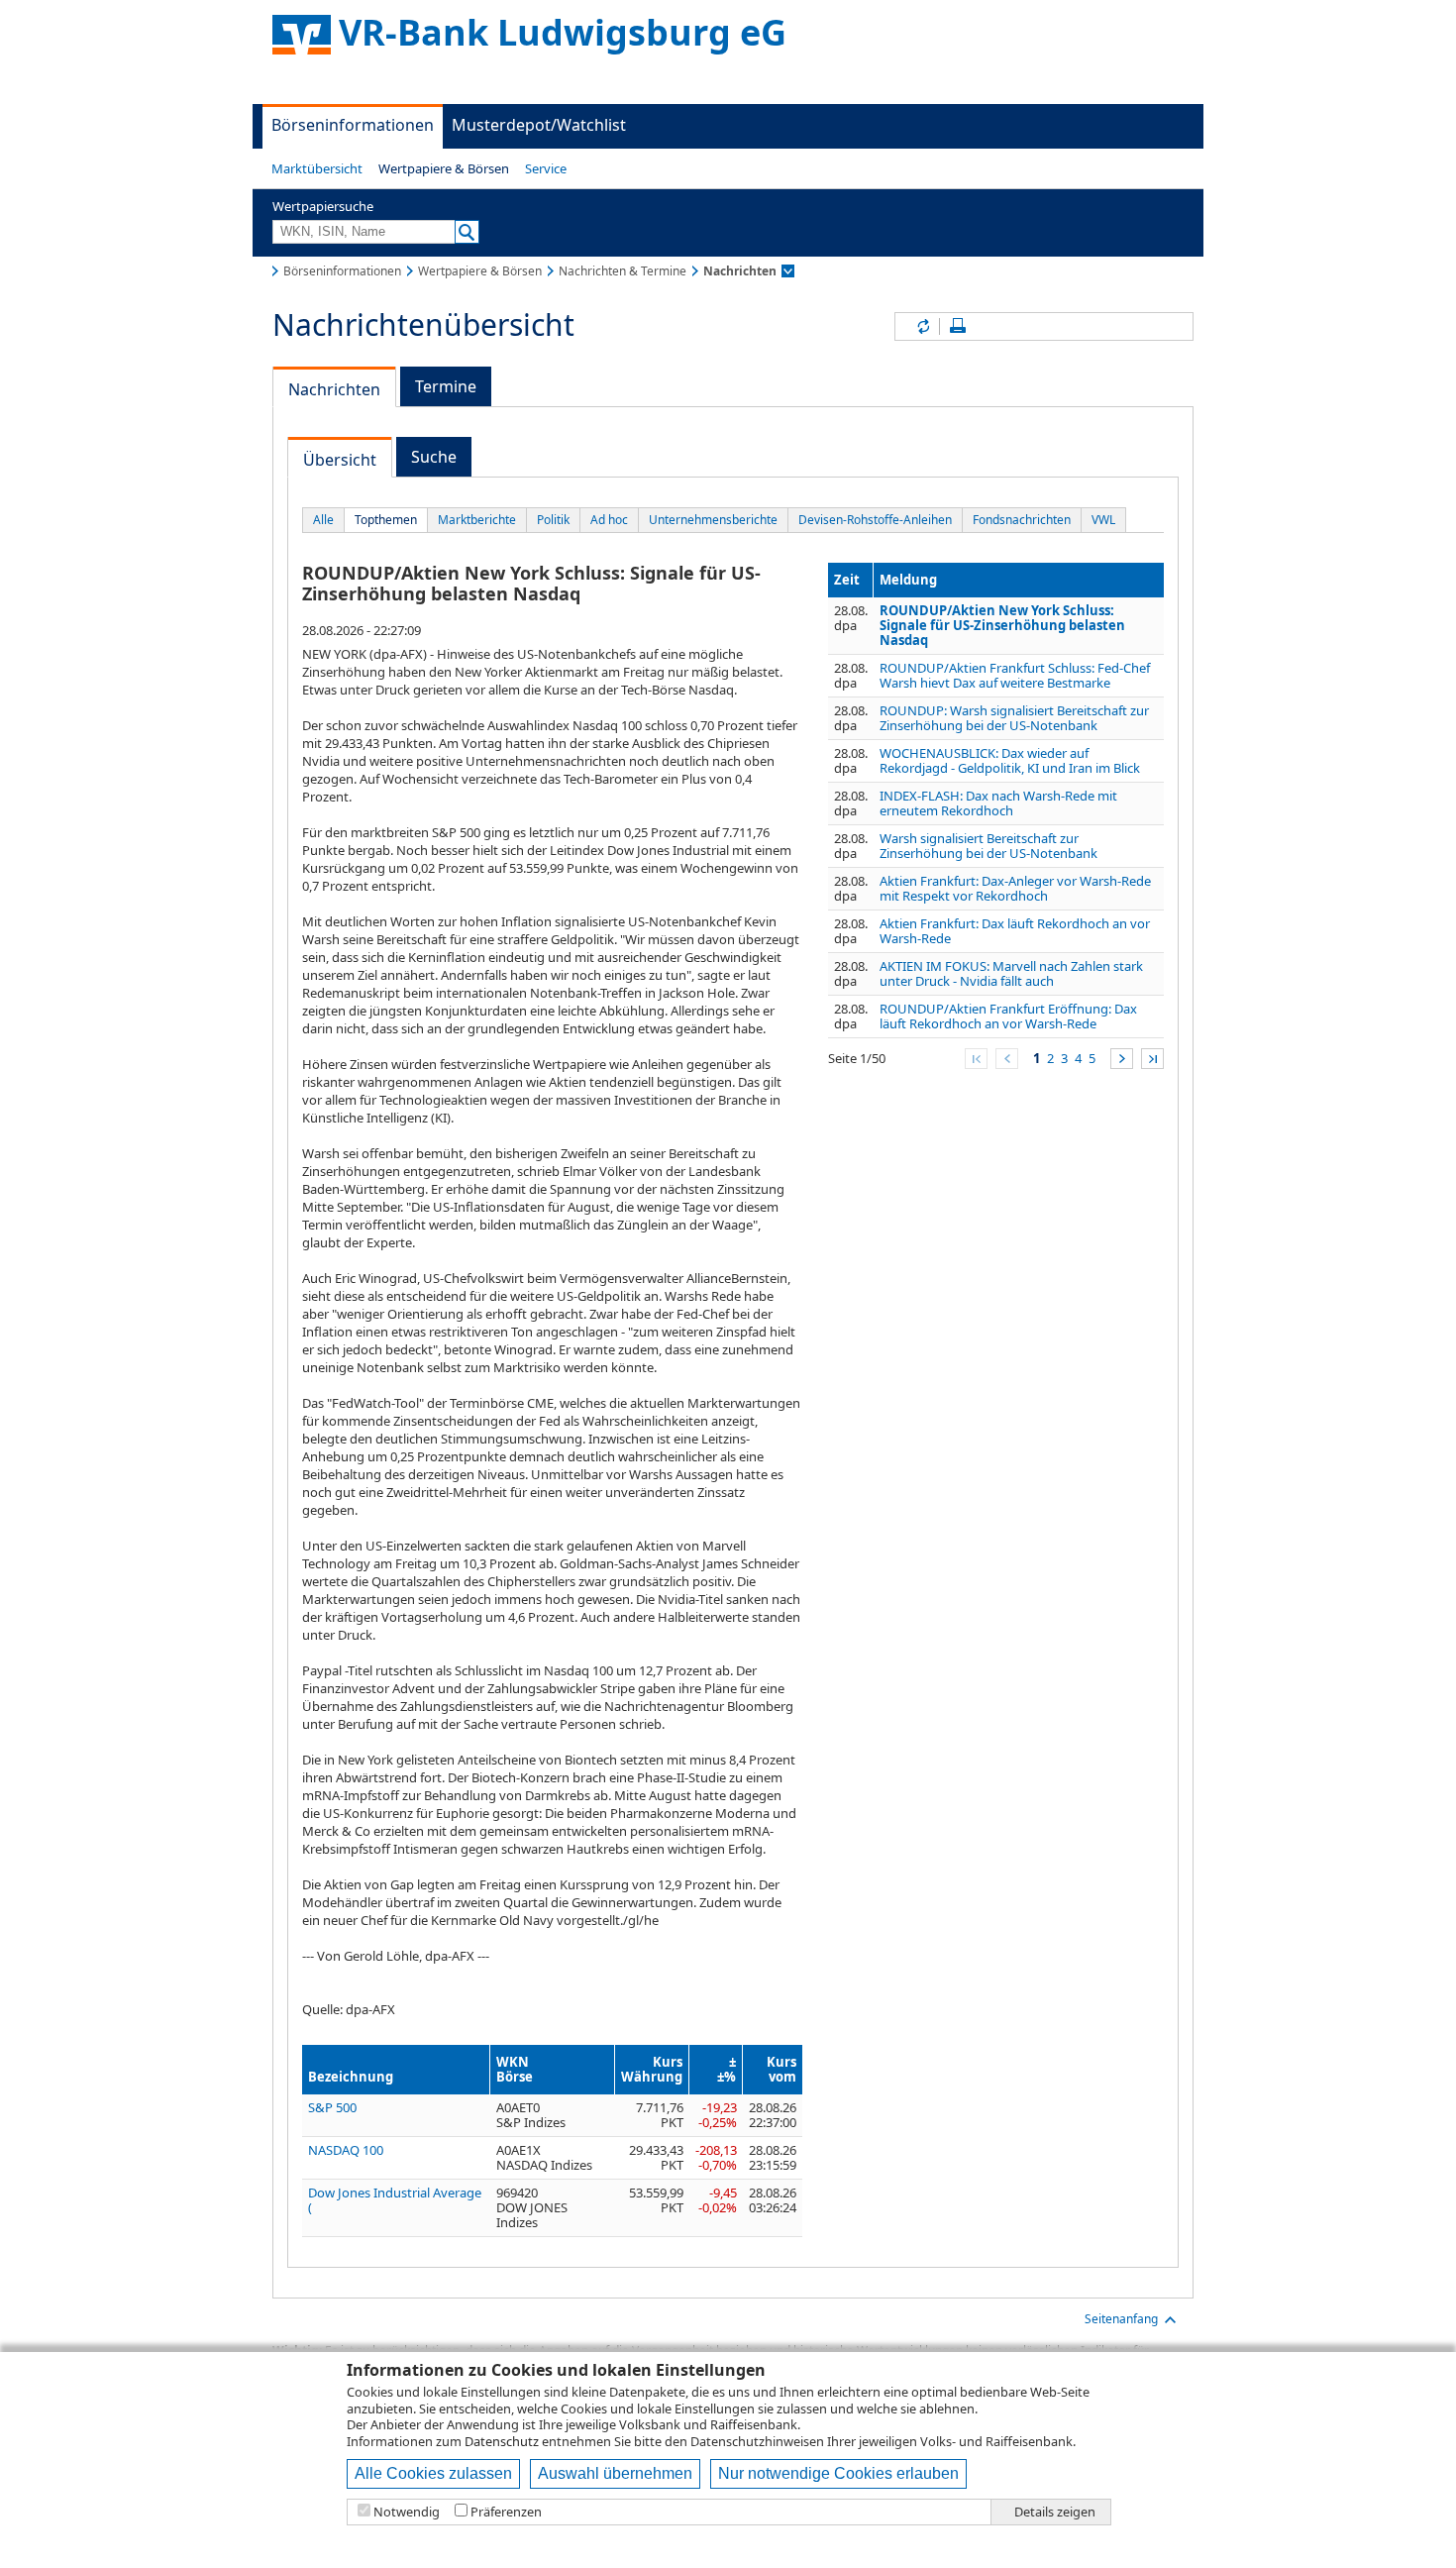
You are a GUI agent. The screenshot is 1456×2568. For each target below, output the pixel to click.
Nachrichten (334, 389)
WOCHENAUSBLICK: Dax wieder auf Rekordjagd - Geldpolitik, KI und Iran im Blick (1010, 760)
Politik (553, 520)
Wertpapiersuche (323, 206)
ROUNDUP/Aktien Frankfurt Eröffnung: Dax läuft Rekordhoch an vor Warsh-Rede (1008, 1016)
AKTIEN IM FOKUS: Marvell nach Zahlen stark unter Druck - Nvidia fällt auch (1011, 973)
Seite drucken (958, 326)
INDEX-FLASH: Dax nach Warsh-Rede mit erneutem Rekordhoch (998, 803)
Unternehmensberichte (713, 520)
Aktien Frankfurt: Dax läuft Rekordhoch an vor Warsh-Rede (1015, 931)
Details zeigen (1055, 2512)
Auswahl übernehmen (615, 2473)
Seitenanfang (1121, 2319)
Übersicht (340, 460)
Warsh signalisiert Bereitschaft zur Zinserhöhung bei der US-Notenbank (988, 846)
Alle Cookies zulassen (433, 2473)
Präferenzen (506, 2512)
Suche (434, 457)
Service (546, 168)
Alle (323, 520)
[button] (317, 168)
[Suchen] (467, 232)
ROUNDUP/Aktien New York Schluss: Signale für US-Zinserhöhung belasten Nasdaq (1002, 625)
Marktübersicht (317, 168)
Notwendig (407, 2512)
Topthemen (386, 520)
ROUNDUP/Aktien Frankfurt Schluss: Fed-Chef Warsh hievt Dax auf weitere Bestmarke (1015, 675)
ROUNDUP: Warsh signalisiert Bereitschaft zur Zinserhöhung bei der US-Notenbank (1014, 718)
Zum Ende (1152, 1059)
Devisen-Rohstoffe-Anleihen (875, 520)
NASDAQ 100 (346, 2150)
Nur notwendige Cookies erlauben (838, 2473)
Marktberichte (477, 520)
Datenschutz (502, 2441)
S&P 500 (332, 2107)
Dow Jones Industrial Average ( (395, 2200)
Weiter (1122, 1059)
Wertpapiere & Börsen (444, 168)
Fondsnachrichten (1022, 520)
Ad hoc (609, 520)
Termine (446, 386)
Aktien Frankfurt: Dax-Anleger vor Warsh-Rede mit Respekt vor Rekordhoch (1015, 888)
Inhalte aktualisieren (922, 326)
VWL (1103, 520)
